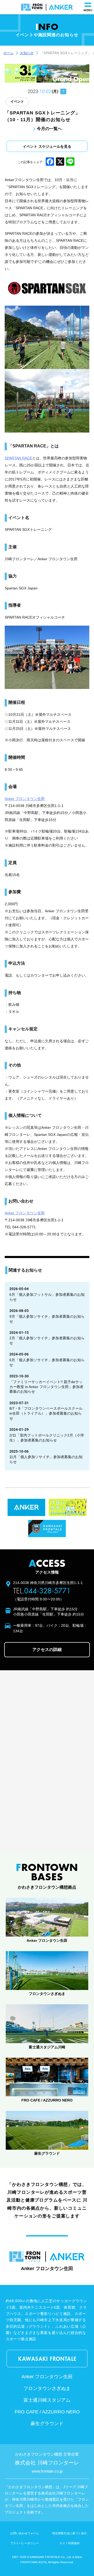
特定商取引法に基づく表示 (69, 2533)
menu (88, 10)
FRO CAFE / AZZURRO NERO (47, 2412)
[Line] (70, 162)
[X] (60, 162)
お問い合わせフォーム (25, 2533)
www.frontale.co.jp (47, 2471)
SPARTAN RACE (18, 458)
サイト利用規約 (70, 2543)
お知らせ (27, 53)
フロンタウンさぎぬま (47, 2388)
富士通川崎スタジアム (47, 2400)
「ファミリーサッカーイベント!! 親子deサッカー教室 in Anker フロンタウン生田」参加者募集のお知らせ (46, 1387)
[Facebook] (50, 162)
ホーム (8, 53)
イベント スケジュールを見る (47, 147)
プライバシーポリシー (25, 2543)
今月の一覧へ (49, 128)
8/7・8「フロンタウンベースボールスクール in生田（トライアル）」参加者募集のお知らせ (46, 1413)
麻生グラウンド (47, 2424)
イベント (17, 101)
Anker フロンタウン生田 (25, 799)
